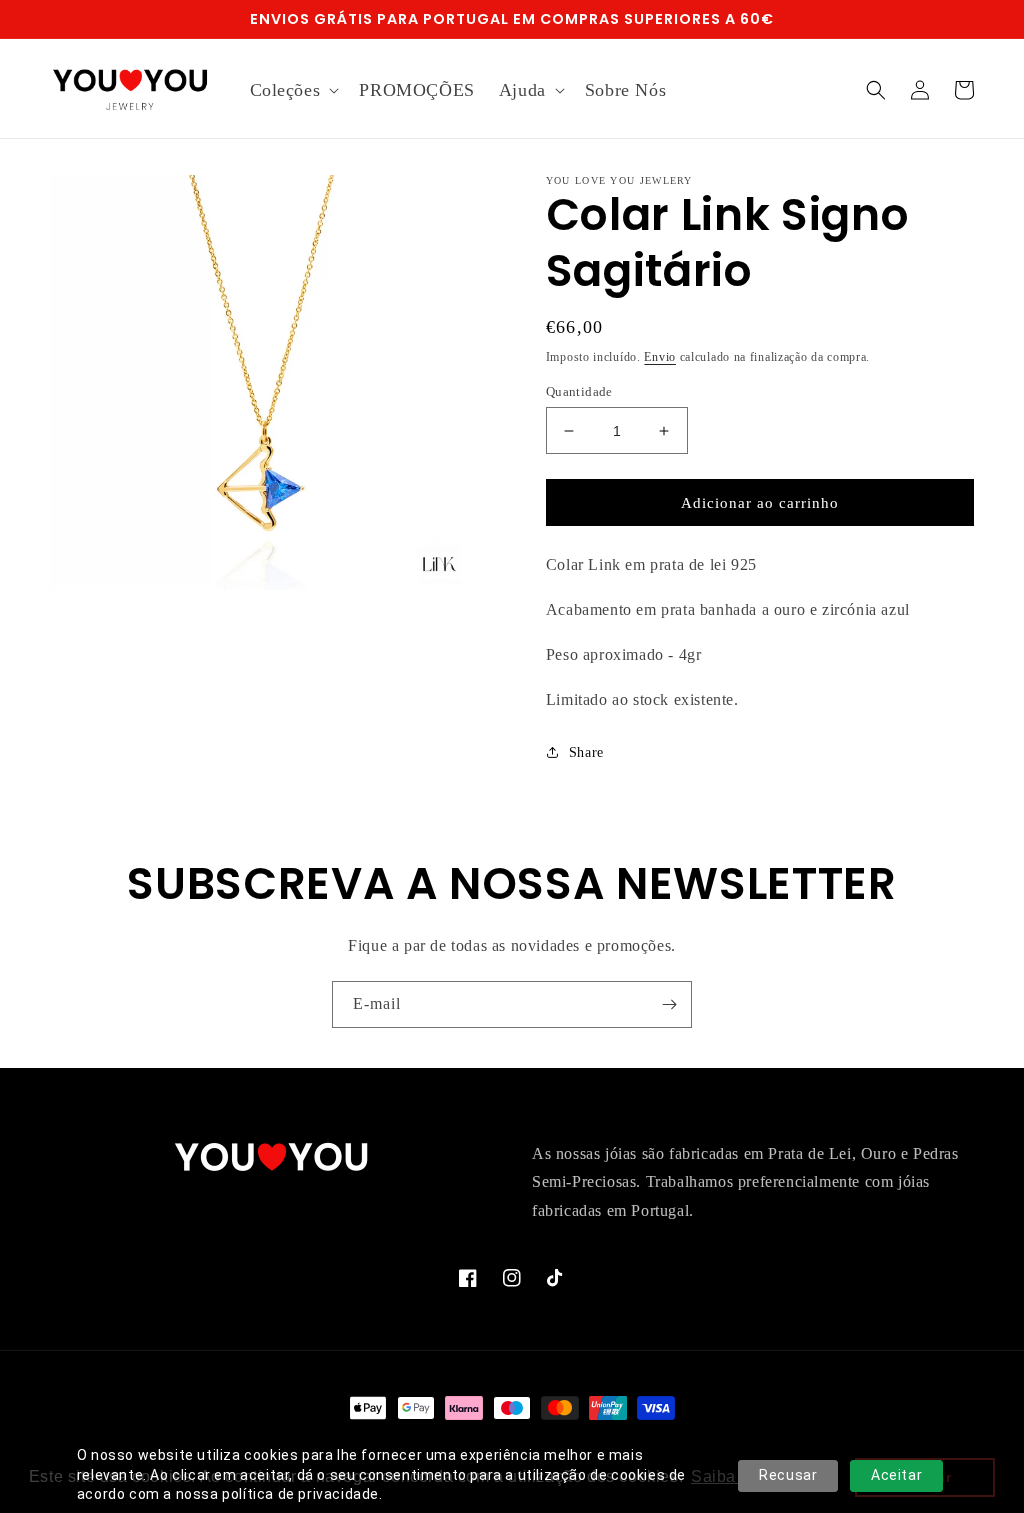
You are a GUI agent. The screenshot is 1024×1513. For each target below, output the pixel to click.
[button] (293, 90)
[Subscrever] (669, 1004)
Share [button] (586, 752)
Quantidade (579, 391)
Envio (660, 357)
